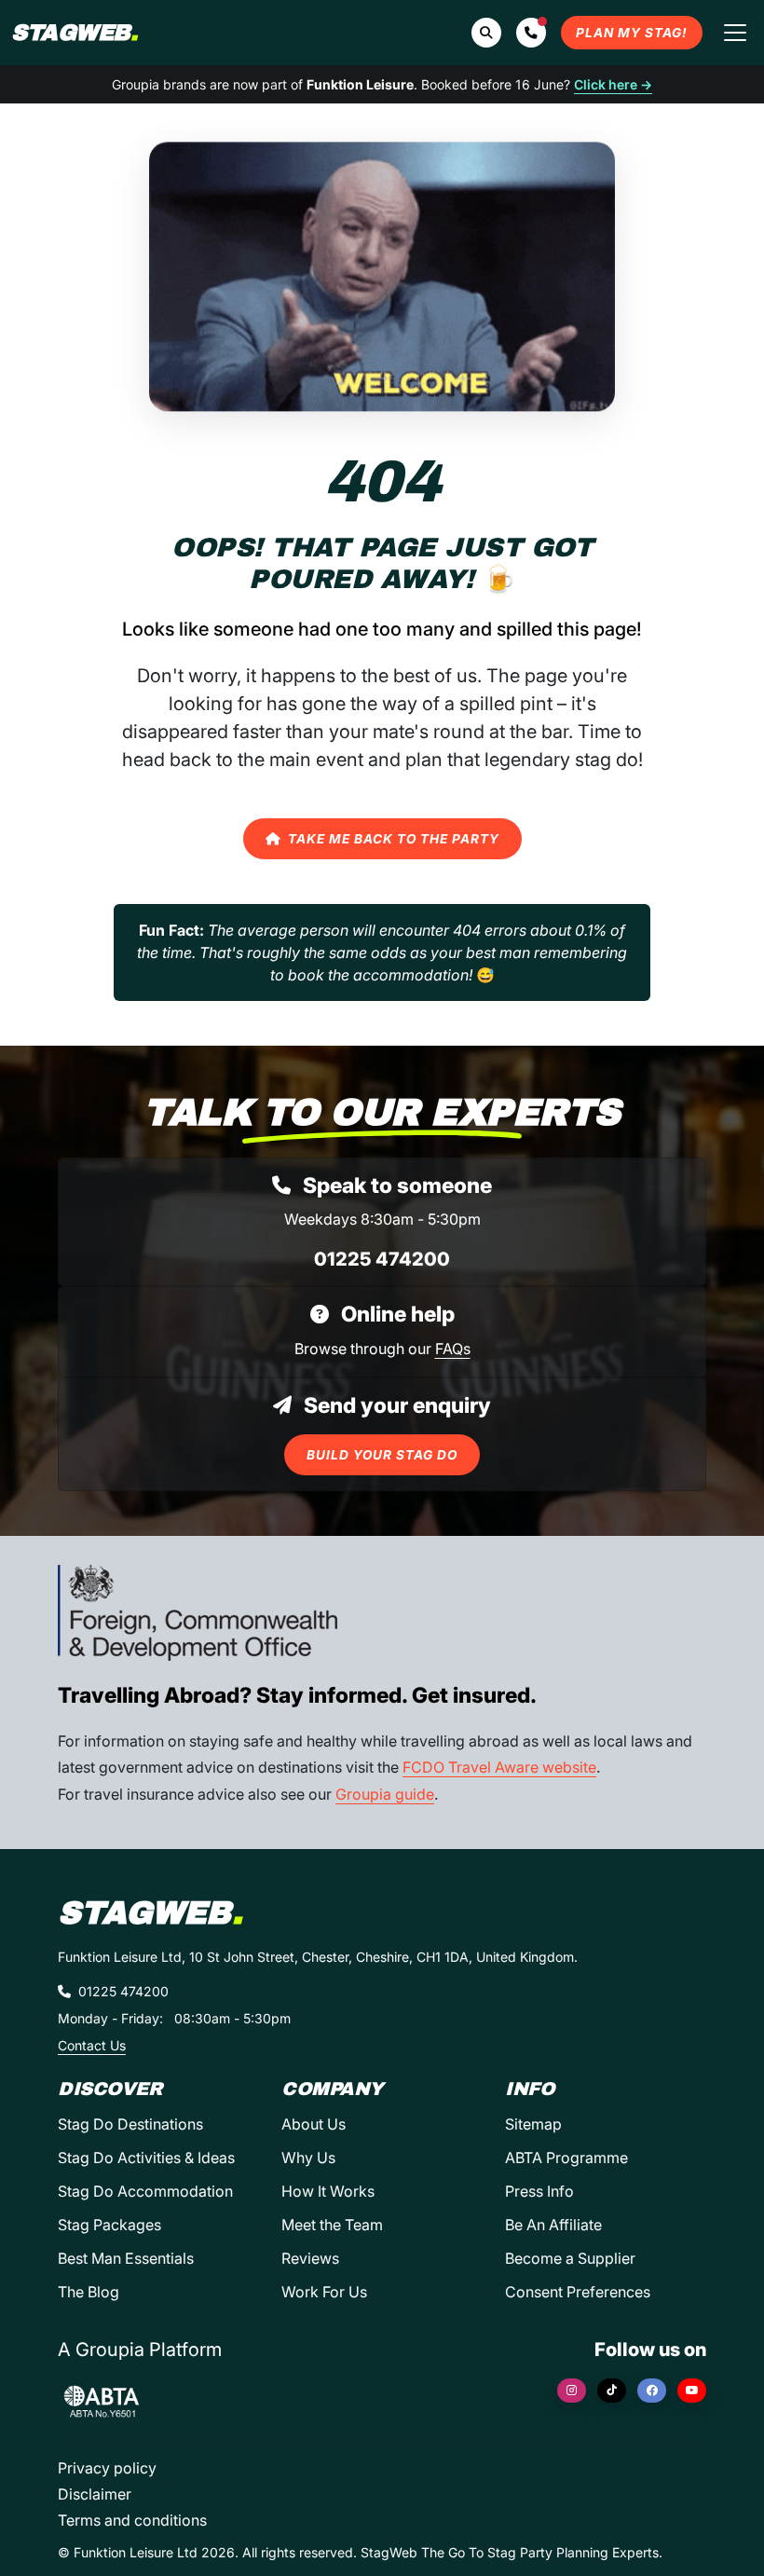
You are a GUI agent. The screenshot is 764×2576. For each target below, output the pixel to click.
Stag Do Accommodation (145, 2191)
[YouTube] (692, 2391)
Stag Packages (109, 2225)
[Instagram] (572, 2391)
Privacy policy (107, 2468)
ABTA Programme (566, 2158)
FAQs (453, 1349)
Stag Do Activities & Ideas (146, 2158)
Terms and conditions (132, 2520)
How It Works (328, 2191)
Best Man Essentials (126, 2258)
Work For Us (324, 2292)
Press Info (539, 2191)
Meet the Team (332, 2225)
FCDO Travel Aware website (499, 1767)
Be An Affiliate (553, 2225)
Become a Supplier (570, 2258)
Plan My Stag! (632, 33)
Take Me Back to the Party (394, 839)
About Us (314, 2124)
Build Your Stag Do (382, 1455)
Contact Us (92, 2045)
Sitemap (533, 2124)
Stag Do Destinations (130, 2124)
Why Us (308, 2158)
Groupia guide (385, 1794)
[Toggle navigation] (735, 33)
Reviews (310, 2258)
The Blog (89, 2292)
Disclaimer (95, 2494)
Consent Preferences (578, 2292)
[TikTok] (612, 2391)
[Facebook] (652, 2391)
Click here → (613, 84)
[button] (531, 33)
